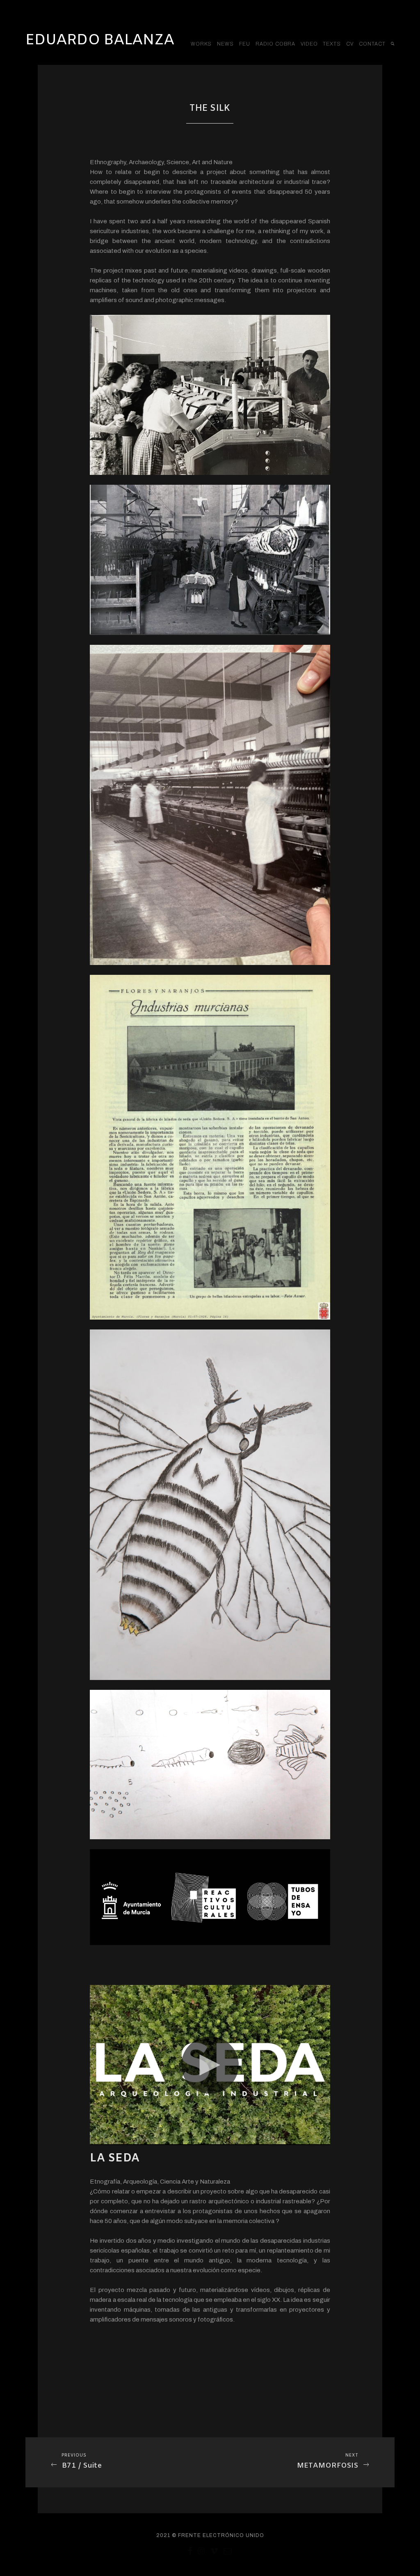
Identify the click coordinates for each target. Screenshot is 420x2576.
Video (309, 44)
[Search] (393, 44)
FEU (245, 44)
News (225, 44)
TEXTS (332, 44)
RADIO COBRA (275, 44)
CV (350, 44)
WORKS (201, 44)
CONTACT (372, 44)
